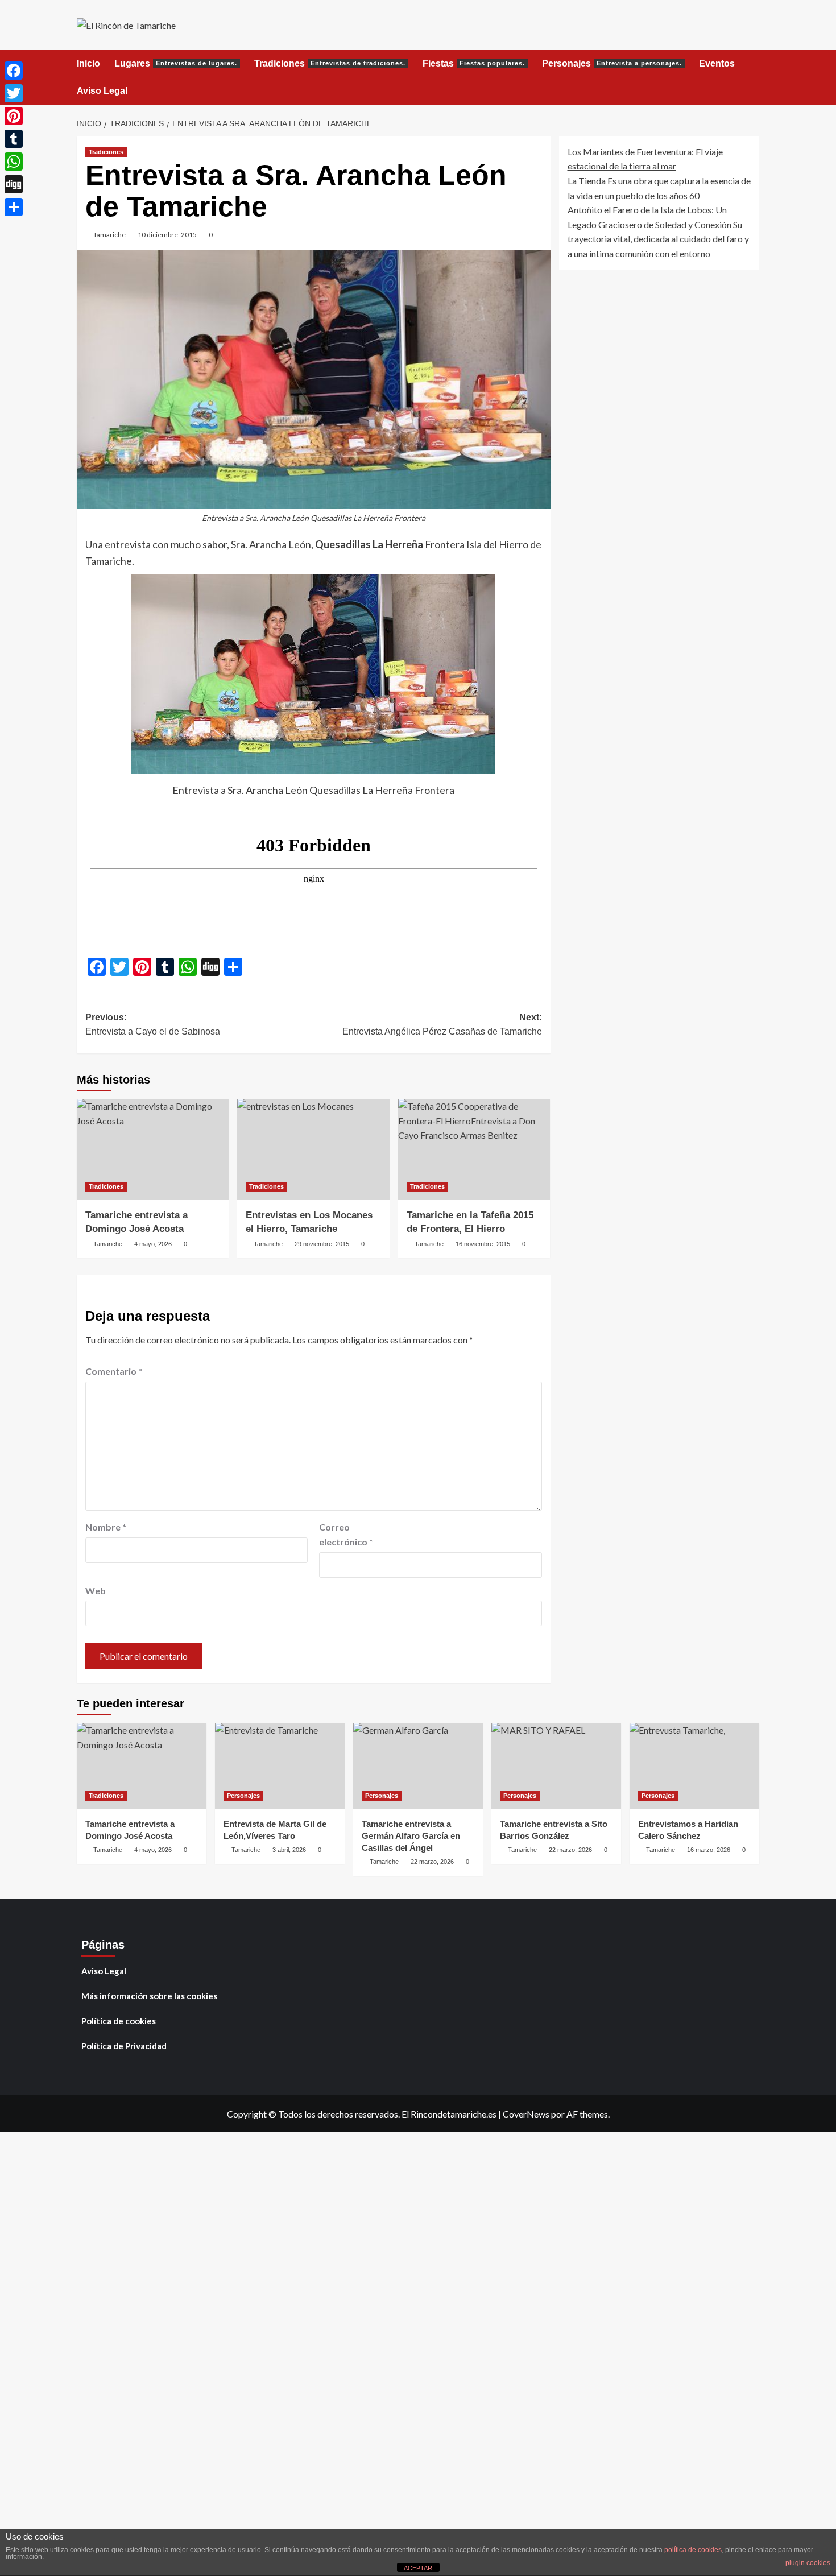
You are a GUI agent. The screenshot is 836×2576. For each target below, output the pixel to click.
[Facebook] (14, 71)
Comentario (114, 1371)
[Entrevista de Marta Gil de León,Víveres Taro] (280, 1766)
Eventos (717, 63)
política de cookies (693, 2550)
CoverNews (526, 2114)
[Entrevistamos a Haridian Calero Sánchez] (694, 1766)
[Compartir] (14, 207)
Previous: (153, 1025)
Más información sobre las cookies (149, 1996)
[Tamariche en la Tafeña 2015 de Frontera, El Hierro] (474, 1150)
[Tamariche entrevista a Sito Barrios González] (556, 1766)
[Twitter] (14, 93)
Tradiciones (330, 63)
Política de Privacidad (124, 2046)
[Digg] (14, 184)
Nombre (106, 1527)
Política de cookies (119, 2021)
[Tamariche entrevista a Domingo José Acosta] (153, 1150)
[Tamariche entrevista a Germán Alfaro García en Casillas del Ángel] (418, 1766)
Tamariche (109, 235)
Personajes (612, 63)
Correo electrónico (346, 1534)
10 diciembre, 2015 (167, 235)
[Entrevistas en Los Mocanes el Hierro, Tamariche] (313, 1150)
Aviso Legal (102, 91)
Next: (442, 1025)
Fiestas (474, 63)
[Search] (752, 64)
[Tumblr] (14, 139)
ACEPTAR (418, 2568)
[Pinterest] (14, 116)
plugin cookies (808, 2563)
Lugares (176, 63)
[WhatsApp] (14, 162)
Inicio (88, 63)
